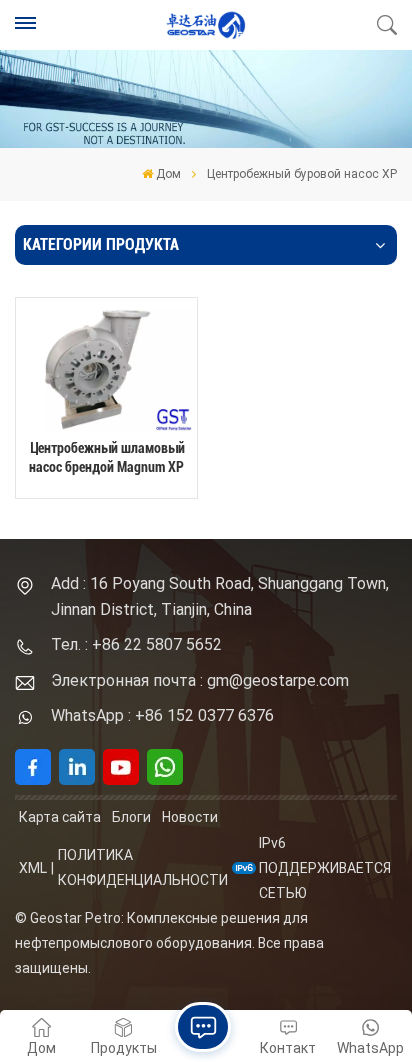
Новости (190, 817)
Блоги (131, 817)
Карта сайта (60, 817)
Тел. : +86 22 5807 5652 (136, 644)
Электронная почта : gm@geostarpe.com (200, 680)
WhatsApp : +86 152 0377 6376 (162, 715)
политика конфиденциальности (143, 867)
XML (33, 868)
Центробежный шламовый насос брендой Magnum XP (107, 458)
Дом (168, 174)
